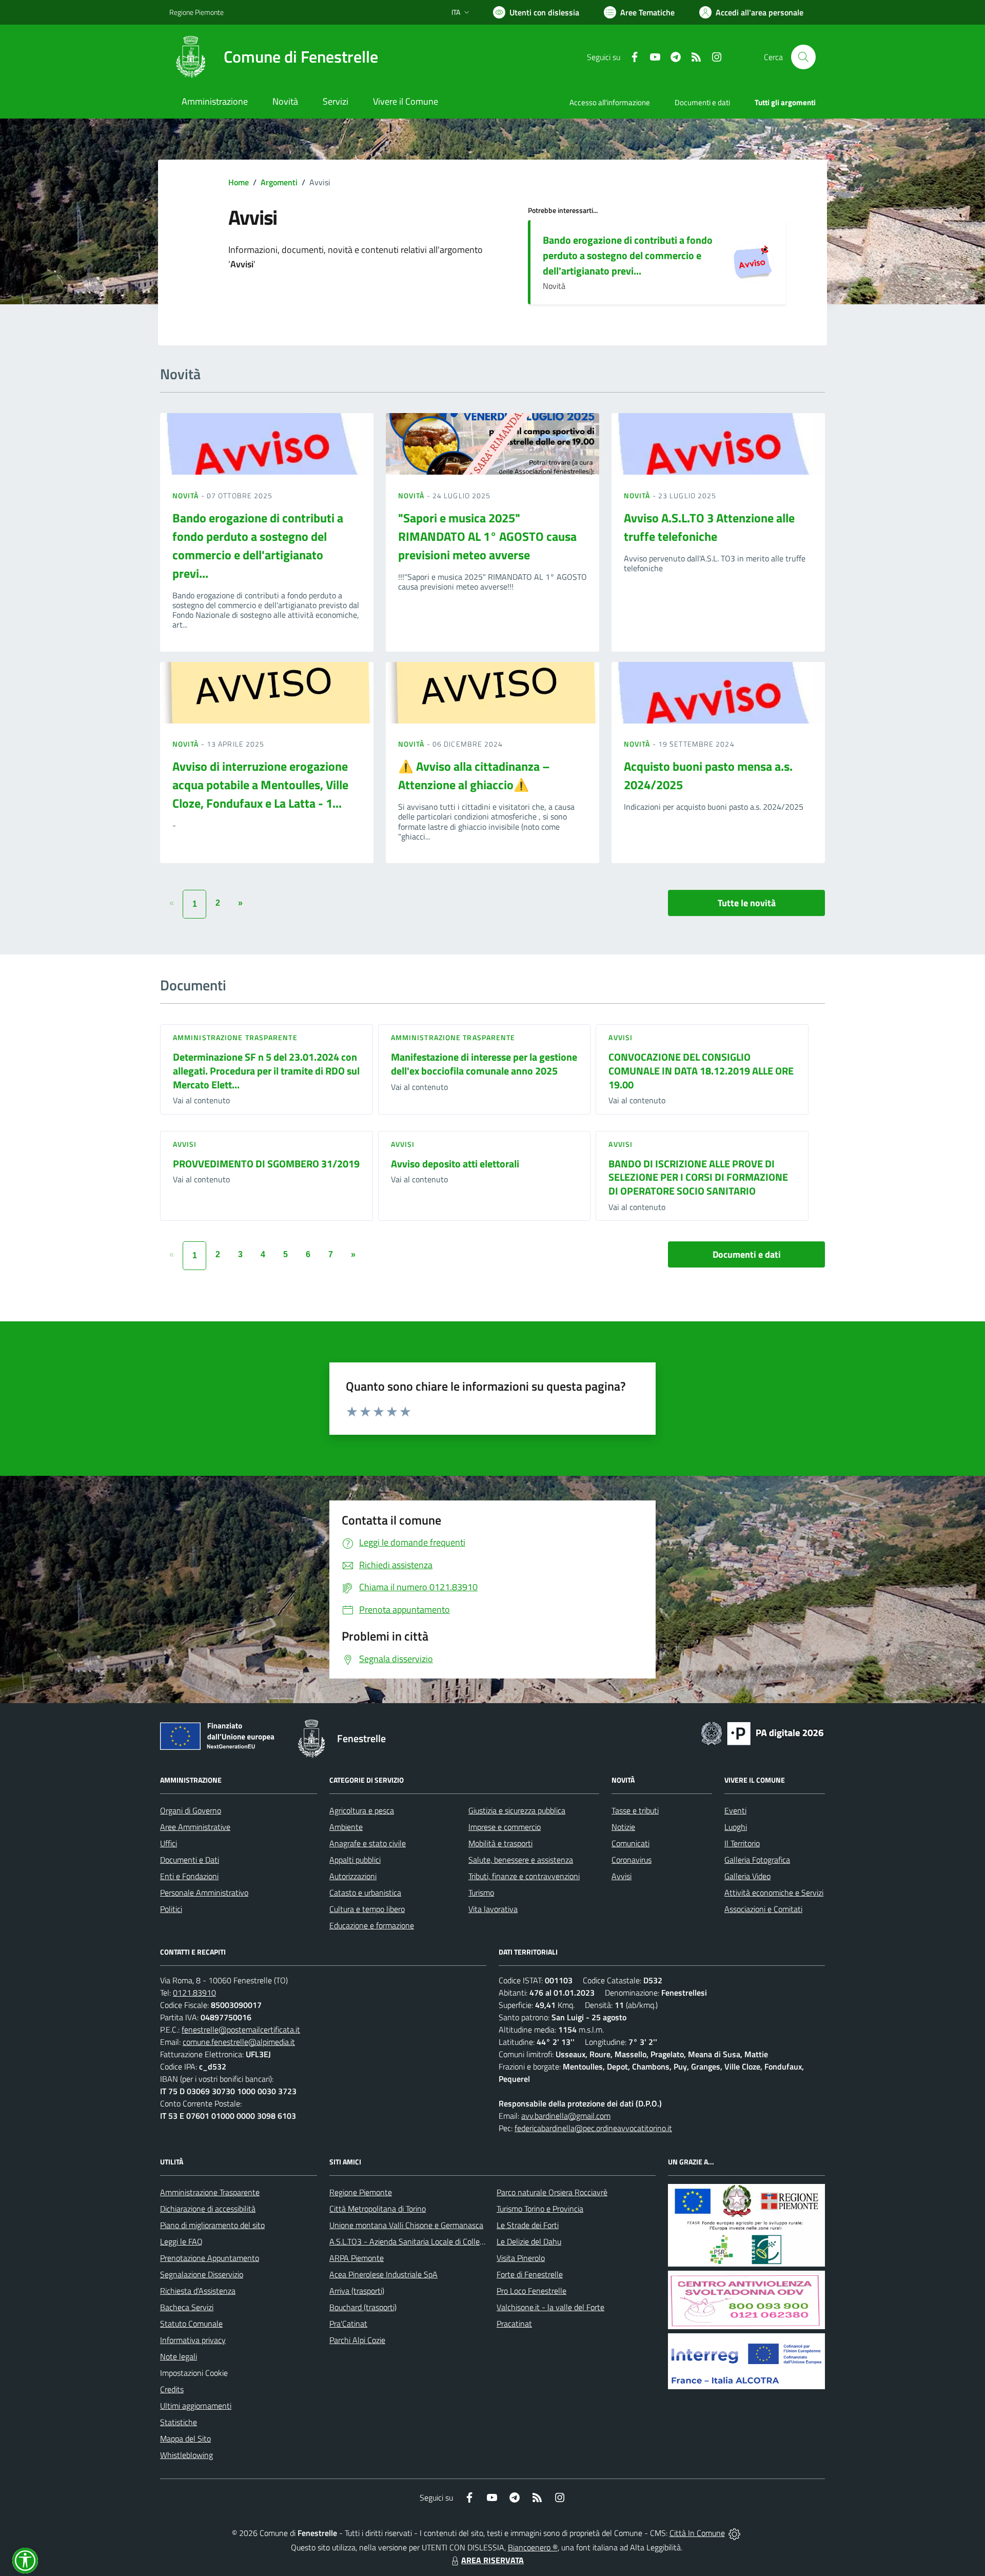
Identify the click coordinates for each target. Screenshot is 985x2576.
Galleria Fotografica (757, 1860)
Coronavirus (632, 1860)
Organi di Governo (191, 1810)
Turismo (481, 1892)
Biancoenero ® (533, 2547)
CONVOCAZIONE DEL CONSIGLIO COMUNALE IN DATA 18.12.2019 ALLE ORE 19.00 (701, 1070)
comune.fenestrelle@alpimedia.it (239, 2042)
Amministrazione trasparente (235, 1037)
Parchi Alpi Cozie (357, 2340)
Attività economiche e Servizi (774, 1892)
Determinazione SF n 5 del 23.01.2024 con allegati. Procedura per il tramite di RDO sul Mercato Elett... (266, 1070)
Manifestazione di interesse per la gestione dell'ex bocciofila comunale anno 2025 (484, 1064)
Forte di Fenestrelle (530, 2274)
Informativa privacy (193, 2340)
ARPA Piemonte (357, 2258)
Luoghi (736, 1827)
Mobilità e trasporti (500, 1843)
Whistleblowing (186, 2455)
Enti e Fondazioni (189, 1876)
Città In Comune (697, 2533)
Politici (171, 1909)
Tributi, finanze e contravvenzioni (524, 1876)
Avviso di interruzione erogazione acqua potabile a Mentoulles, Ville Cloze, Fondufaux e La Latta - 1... (260, 785)
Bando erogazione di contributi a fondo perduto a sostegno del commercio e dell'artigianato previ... (628, 255)
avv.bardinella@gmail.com (566, 2116)
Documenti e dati (747, 1254)
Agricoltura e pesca (362, 1810)
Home (239, 182)
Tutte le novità (747, 903)
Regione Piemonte (196, 12)
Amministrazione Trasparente (210, 2192)
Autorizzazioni (353, 1876)
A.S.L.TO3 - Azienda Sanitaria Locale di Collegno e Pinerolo (429, 2241)
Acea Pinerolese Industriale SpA (383, 2274)
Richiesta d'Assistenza (198, 2291)
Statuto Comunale (191, 2324)
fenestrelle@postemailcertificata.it (241, 2029)
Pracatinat (514, 2324)
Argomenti (279, 182)
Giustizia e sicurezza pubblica (517, 1810)
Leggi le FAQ (181, 2241)
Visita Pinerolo (521, 2258)
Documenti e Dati (190, 1860)
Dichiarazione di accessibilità (208, 2209)
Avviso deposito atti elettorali (455, 1164)
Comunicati (631, 1843)
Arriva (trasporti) (357, 2291)
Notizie (623, 1827)
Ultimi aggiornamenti (196, 2406)
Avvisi (620, 1037)
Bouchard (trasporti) (363, 2307)
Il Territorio (742, 1843)
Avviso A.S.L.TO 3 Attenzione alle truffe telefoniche (709, 527)
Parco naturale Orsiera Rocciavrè (552, 2192)
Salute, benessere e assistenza (521, 1860)
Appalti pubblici (355, 1860)
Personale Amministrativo (204, 1892)
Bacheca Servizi (187, 2307)
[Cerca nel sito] (803, 57)
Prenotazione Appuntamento (210, 2258)
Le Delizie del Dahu (529, 2241)
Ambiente (346, 1827)
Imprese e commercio (505, 1827)
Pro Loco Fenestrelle (531, 2291)
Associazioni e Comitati (763, 1909)
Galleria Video (747, 1876)
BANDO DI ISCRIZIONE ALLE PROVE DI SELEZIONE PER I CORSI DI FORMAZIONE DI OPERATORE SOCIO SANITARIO (698, 1177)
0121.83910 (194, 1993)
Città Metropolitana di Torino (378, 2209)
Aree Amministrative (195, 1827)
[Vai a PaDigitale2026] (762, 1732)
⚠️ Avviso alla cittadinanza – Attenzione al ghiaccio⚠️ (474, 775)
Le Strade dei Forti (528, 2225)
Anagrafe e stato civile (368, 1843)
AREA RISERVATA (493, 2560)
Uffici (169, 1843)
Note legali (179, 2356)
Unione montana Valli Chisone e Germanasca (406, 2225)
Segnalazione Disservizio (202, 2274)
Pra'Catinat (348, 2324)
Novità (187, 495)
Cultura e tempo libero (367, 1909)
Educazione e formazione (372, 1925)
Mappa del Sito (185, 2438)
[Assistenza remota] (734, 2533)
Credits (172, 2389)
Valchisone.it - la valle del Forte (550, 2307)
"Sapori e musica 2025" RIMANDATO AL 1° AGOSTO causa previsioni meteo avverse (487, 536)
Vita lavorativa (493, 1909)
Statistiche (179, 2422)
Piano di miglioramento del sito (212, 2225)
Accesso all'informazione (610, 102)
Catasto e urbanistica (365, 1892)
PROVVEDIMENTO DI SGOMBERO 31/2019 (266, 1164)
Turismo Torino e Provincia (540, 2209)
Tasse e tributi (635, 1810)
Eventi (735, 1810)
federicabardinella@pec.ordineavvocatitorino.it (593, 2128)
